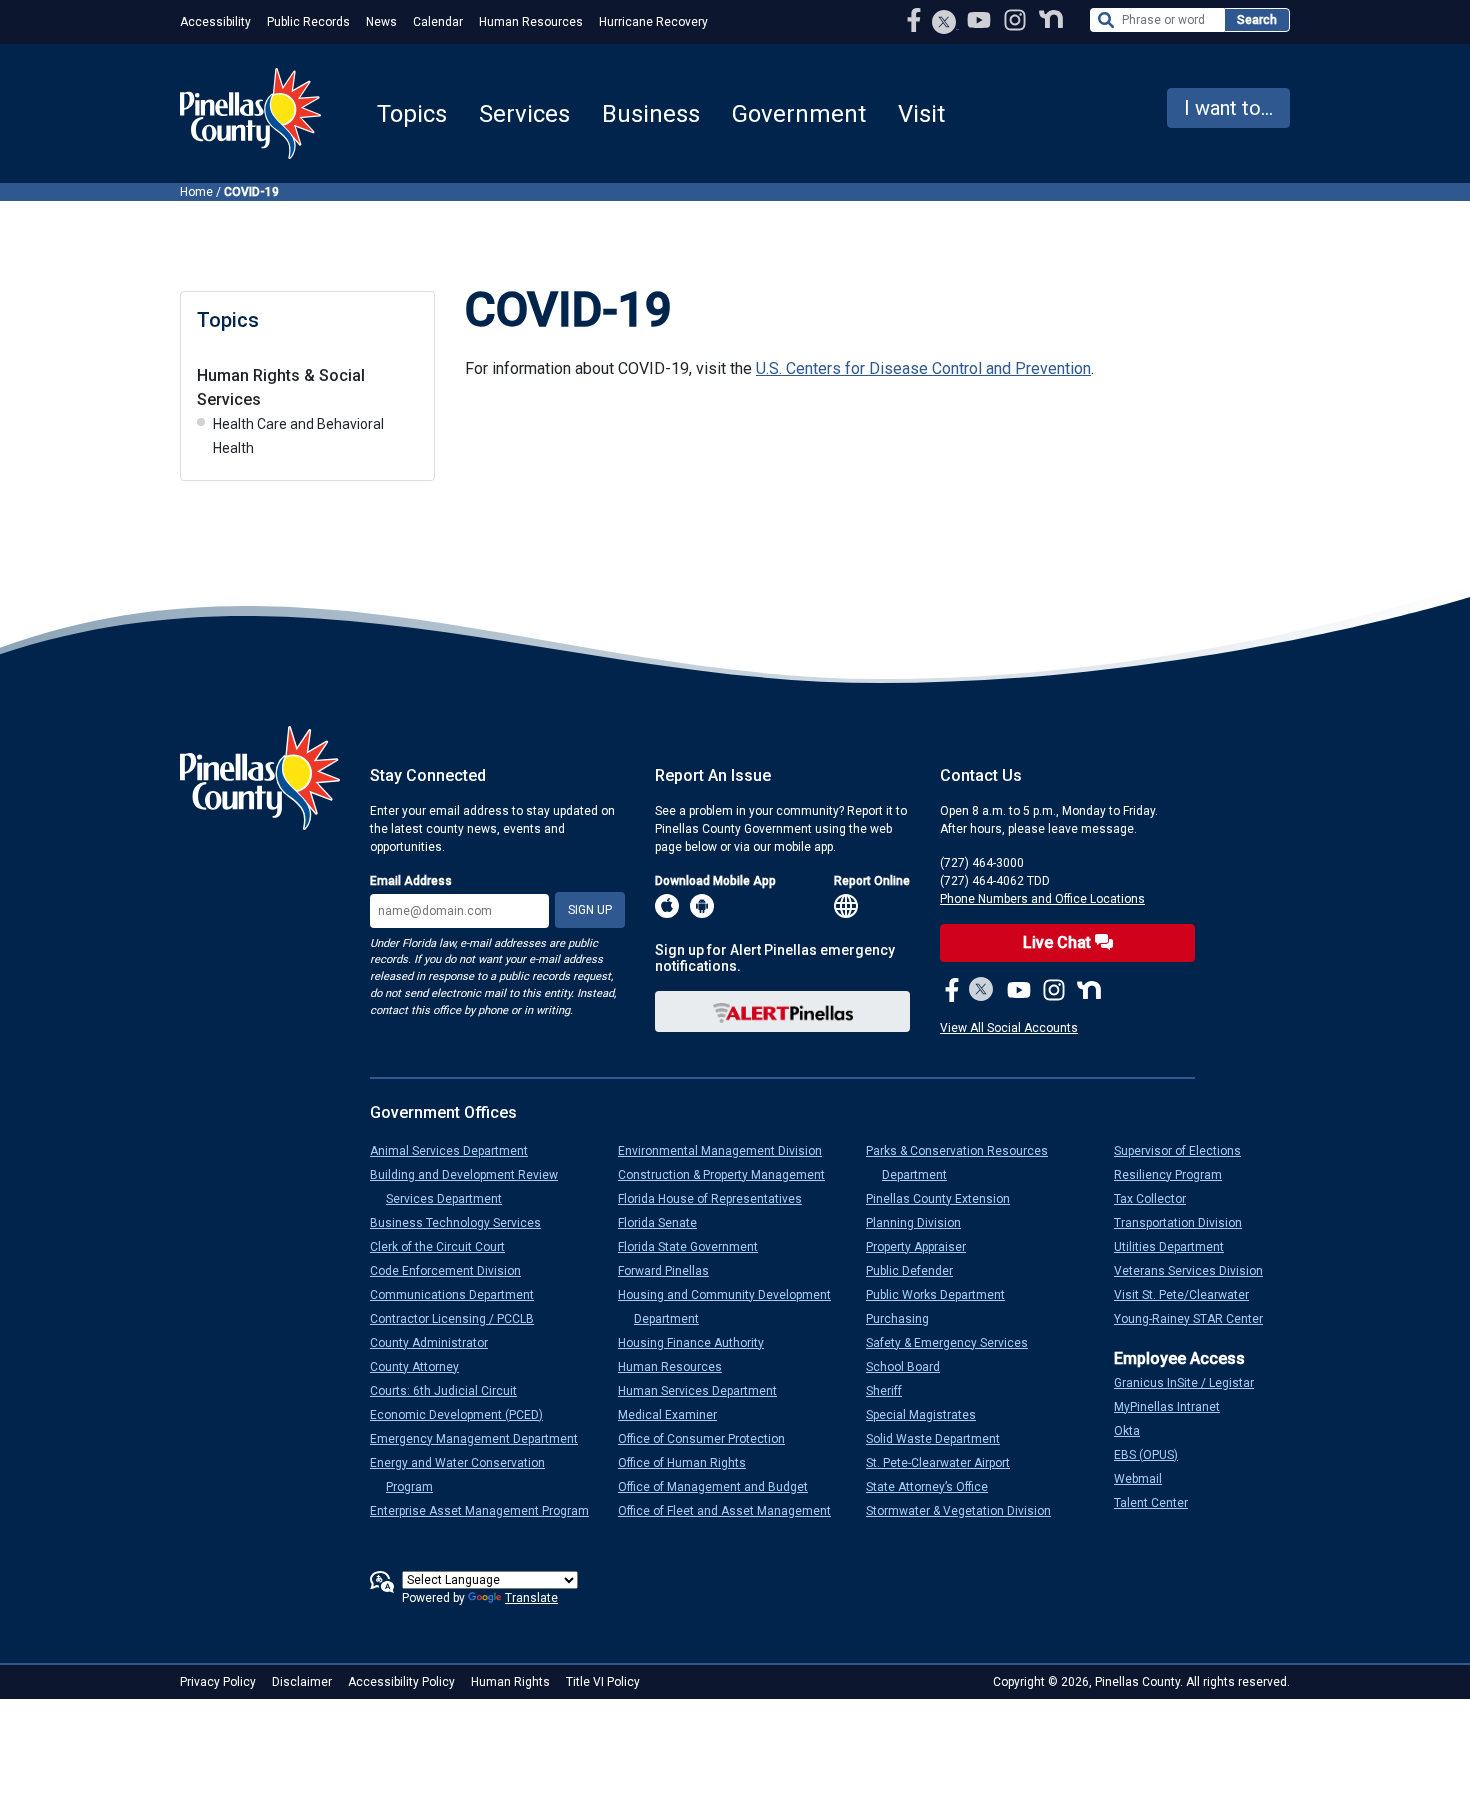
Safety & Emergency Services (955, 1343)
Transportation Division (1186, 1223)
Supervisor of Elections (1185, 1151)
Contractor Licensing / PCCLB (460, 1319)
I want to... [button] (1228, 108)
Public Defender (917, 1271)
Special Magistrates (929, 1415)
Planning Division (921, 1223)
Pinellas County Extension (946, 1199)
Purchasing (905, 1319)
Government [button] (799, 114)
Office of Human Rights (690, 1463)
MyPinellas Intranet (1175, 1407)
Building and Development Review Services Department (472, 1187)
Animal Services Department (457, 1151)
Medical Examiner (675, 1415)
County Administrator (437, 1343)
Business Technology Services (463, 1223)
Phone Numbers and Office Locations (1042, 899)
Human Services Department (705, 1391)
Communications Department (460, 1295)
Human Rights (510, 1682)
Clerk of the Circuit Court (445, 1247)
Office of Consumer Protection (709, 1439)
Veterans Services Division (1196, 1271)
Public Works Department (943, 1295)
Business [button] (651, 114)
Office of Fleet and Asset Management (732, 1511)
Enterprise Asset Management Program (487, 1511)
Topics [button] (412, 114)
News (381, 22)
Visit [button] (921, 114)
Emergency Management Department (482, 1439)
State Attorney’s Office (935, 1487)
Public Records (308, 22)
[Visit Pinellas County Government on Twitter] (944, 24)
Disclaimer (302, 1682)
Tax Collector (1158, 1199)
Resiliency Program (1176, 1175)
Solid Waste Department (941, 1439)
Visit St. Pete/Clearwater (1189, 1295)
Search (1257, 20)
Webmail (1146, 1479)
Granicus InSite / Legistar (1192, 1383)
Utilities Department (1177, 1247)
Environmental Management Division (728, 1151)
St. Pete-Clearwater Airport (946, 1463)
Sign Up (590, 910)
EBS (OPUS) (1154, 1455)
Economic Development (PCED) (464, 1415)
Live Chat (1059, 942)
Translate (531, 1598)
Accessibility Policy (401, 1682)
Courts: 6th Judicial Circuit (451, 1391)
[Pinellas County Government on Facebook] (916, 19)
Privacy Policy (218, 1682)
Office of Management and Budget (721, 1487)
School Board (911, 1367)
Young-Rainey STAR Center (1196, 1319)
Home (196, 192)
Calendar (438, 22)
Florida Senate (665, 1223)
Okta (1135, 1431)
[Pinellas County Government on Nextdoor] (1051, 19)
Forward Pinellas (671, 1271)
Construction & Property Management (729, 1175)
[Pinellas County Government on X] (981, 991)
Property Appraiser (924, 1247)
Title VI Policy (603, 1682)
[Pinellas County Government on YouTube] (981, 19)
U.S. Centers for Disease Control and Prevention (923, 368)
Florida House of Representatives (718, 1199)
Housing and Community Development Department (732, 1307)
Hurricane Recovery (653, 22)
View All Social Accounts (1009, 1028)
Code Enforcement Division (453, 1271)
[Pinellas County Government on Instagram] (1017, 19)
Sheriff (892, 1391)
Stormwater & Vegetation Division (966, 1511)
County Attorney (422, 1367)
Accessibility (215, 22)
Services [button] (524, 114)
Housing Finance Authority (699, 1343)
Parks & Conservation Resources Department (965, 1163)
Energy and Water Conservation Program (465, 1475)
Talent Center (1159, 1503)
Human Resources (531, 22)
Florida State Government (696, 1247)
